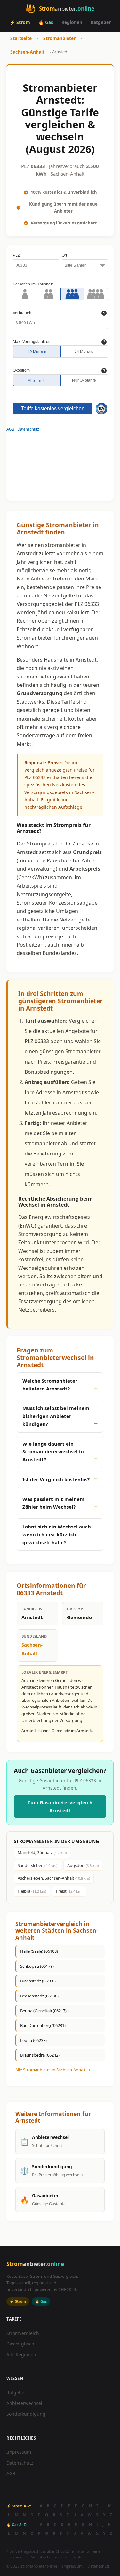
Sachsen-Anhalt (27, 52)
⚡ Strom (20, 22)
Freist (69, 1891)
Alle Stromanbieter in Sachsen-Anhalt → (53, 2070)
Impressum (19, 2452)
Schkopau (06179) (37, 1966)
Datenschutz (20, 2463)
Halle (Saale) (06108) (39, 1951)
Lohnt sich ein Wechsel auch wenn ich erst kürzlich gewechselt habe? (57, 1534)
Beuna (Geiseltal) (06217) (43, 2011)
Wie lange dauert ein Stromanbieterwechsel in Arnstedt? (53, 1452)
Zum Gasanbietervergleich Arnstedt (60, 1806)
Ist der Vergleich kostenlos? (56, 1479)
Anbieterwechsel (24, 2403)
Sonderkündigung (26, 2414)
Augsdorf (83, 1865)
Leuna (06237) (33, 2040)
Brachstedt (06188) (38, 1981)
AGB (11, 2473)
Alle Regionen (21, 2355)
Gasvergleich (20, 2344)
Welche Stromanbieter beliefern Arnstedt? (50, 1385)
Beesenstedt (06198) (39, 1996)
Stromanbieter (59, 38)
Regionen (72, 22)
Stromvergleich (23, 2333)
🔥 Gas (46, 22)
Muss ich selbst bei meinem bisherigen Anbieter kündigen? (56, 1416)
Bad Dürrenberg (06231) (43, 2025)
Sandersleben (37, 1865)
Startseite (21, 38)
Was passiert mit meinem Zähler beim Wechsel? (53, 1503)
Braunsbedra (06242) (40, 2055)
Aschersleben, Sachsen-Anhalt (54, 1878)
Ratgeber (101, 22)
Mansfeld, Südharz (42, 1852)
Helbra (32, 1891)
